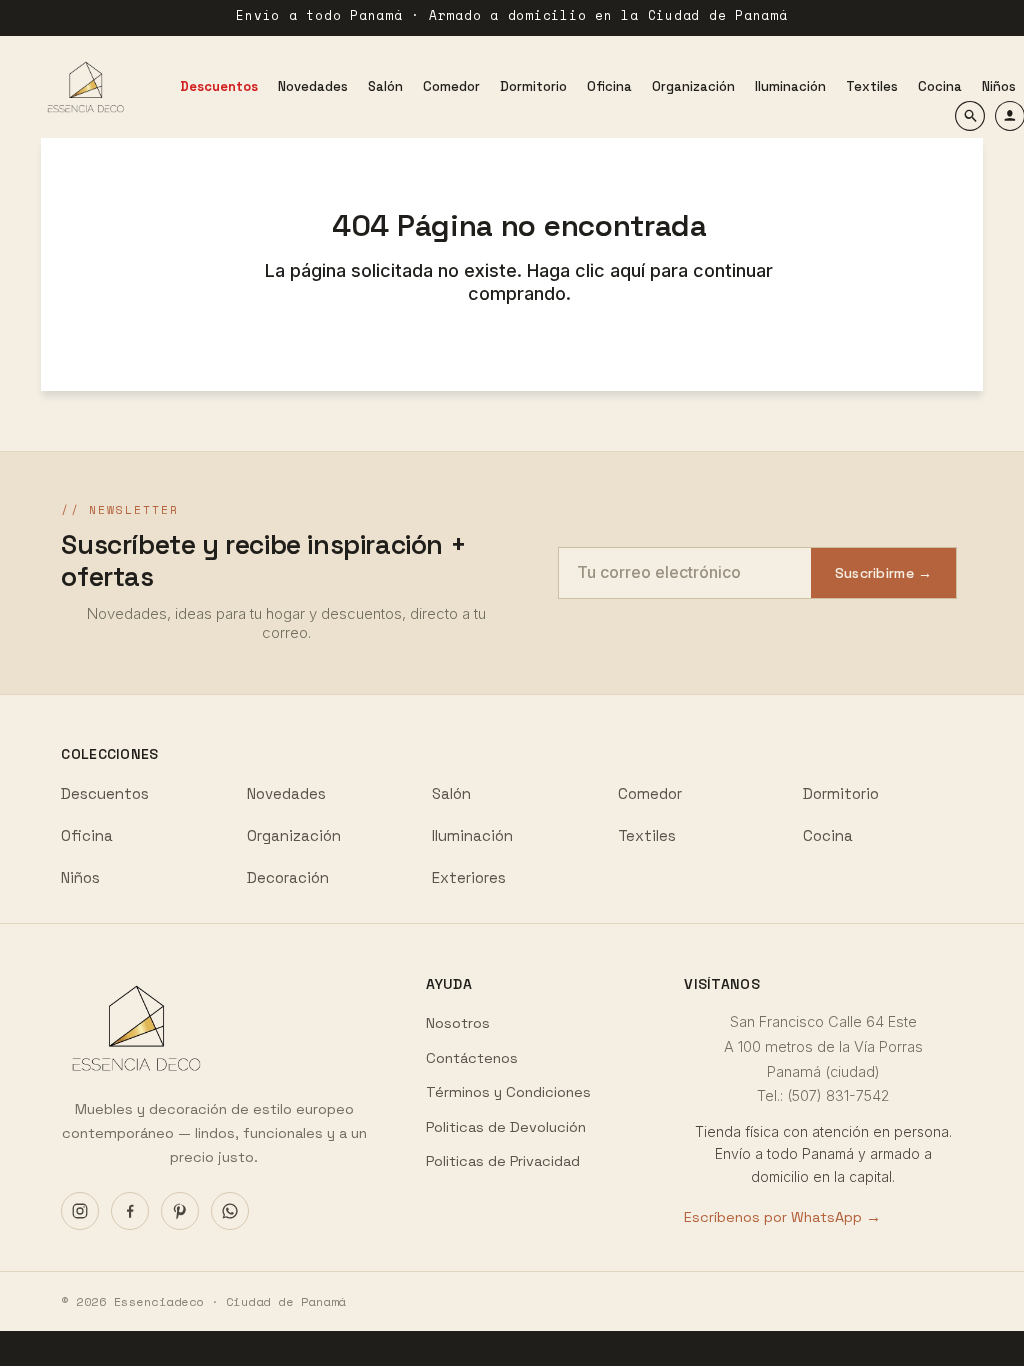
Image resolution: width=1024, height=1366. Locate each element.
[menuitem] (219, 86)
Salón (451, 793)
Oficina (87, 835)
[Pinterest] (180, 1211)
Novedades (286, 793)
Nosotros (458, 1023)
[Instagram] (80, 1211)
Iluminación (472, 835)
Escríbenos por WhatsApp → (782, 1217)
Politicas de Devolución (506, 1127)
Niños (80, 877)
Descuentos (105, 793)
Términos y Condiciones (508, 1092)
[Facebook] (130, 1211)
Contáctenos (472, 1058)
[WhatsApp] (230, 1211)
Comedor (650, 793)
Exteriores (469, 877)
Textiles (647, 835)
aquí (630, 270)
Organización (294, 835)
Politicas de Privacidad (503, 1161)
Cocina (828, 835)
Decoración (288, 877)
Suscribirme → (884, 573)
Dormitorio (841, 793)
